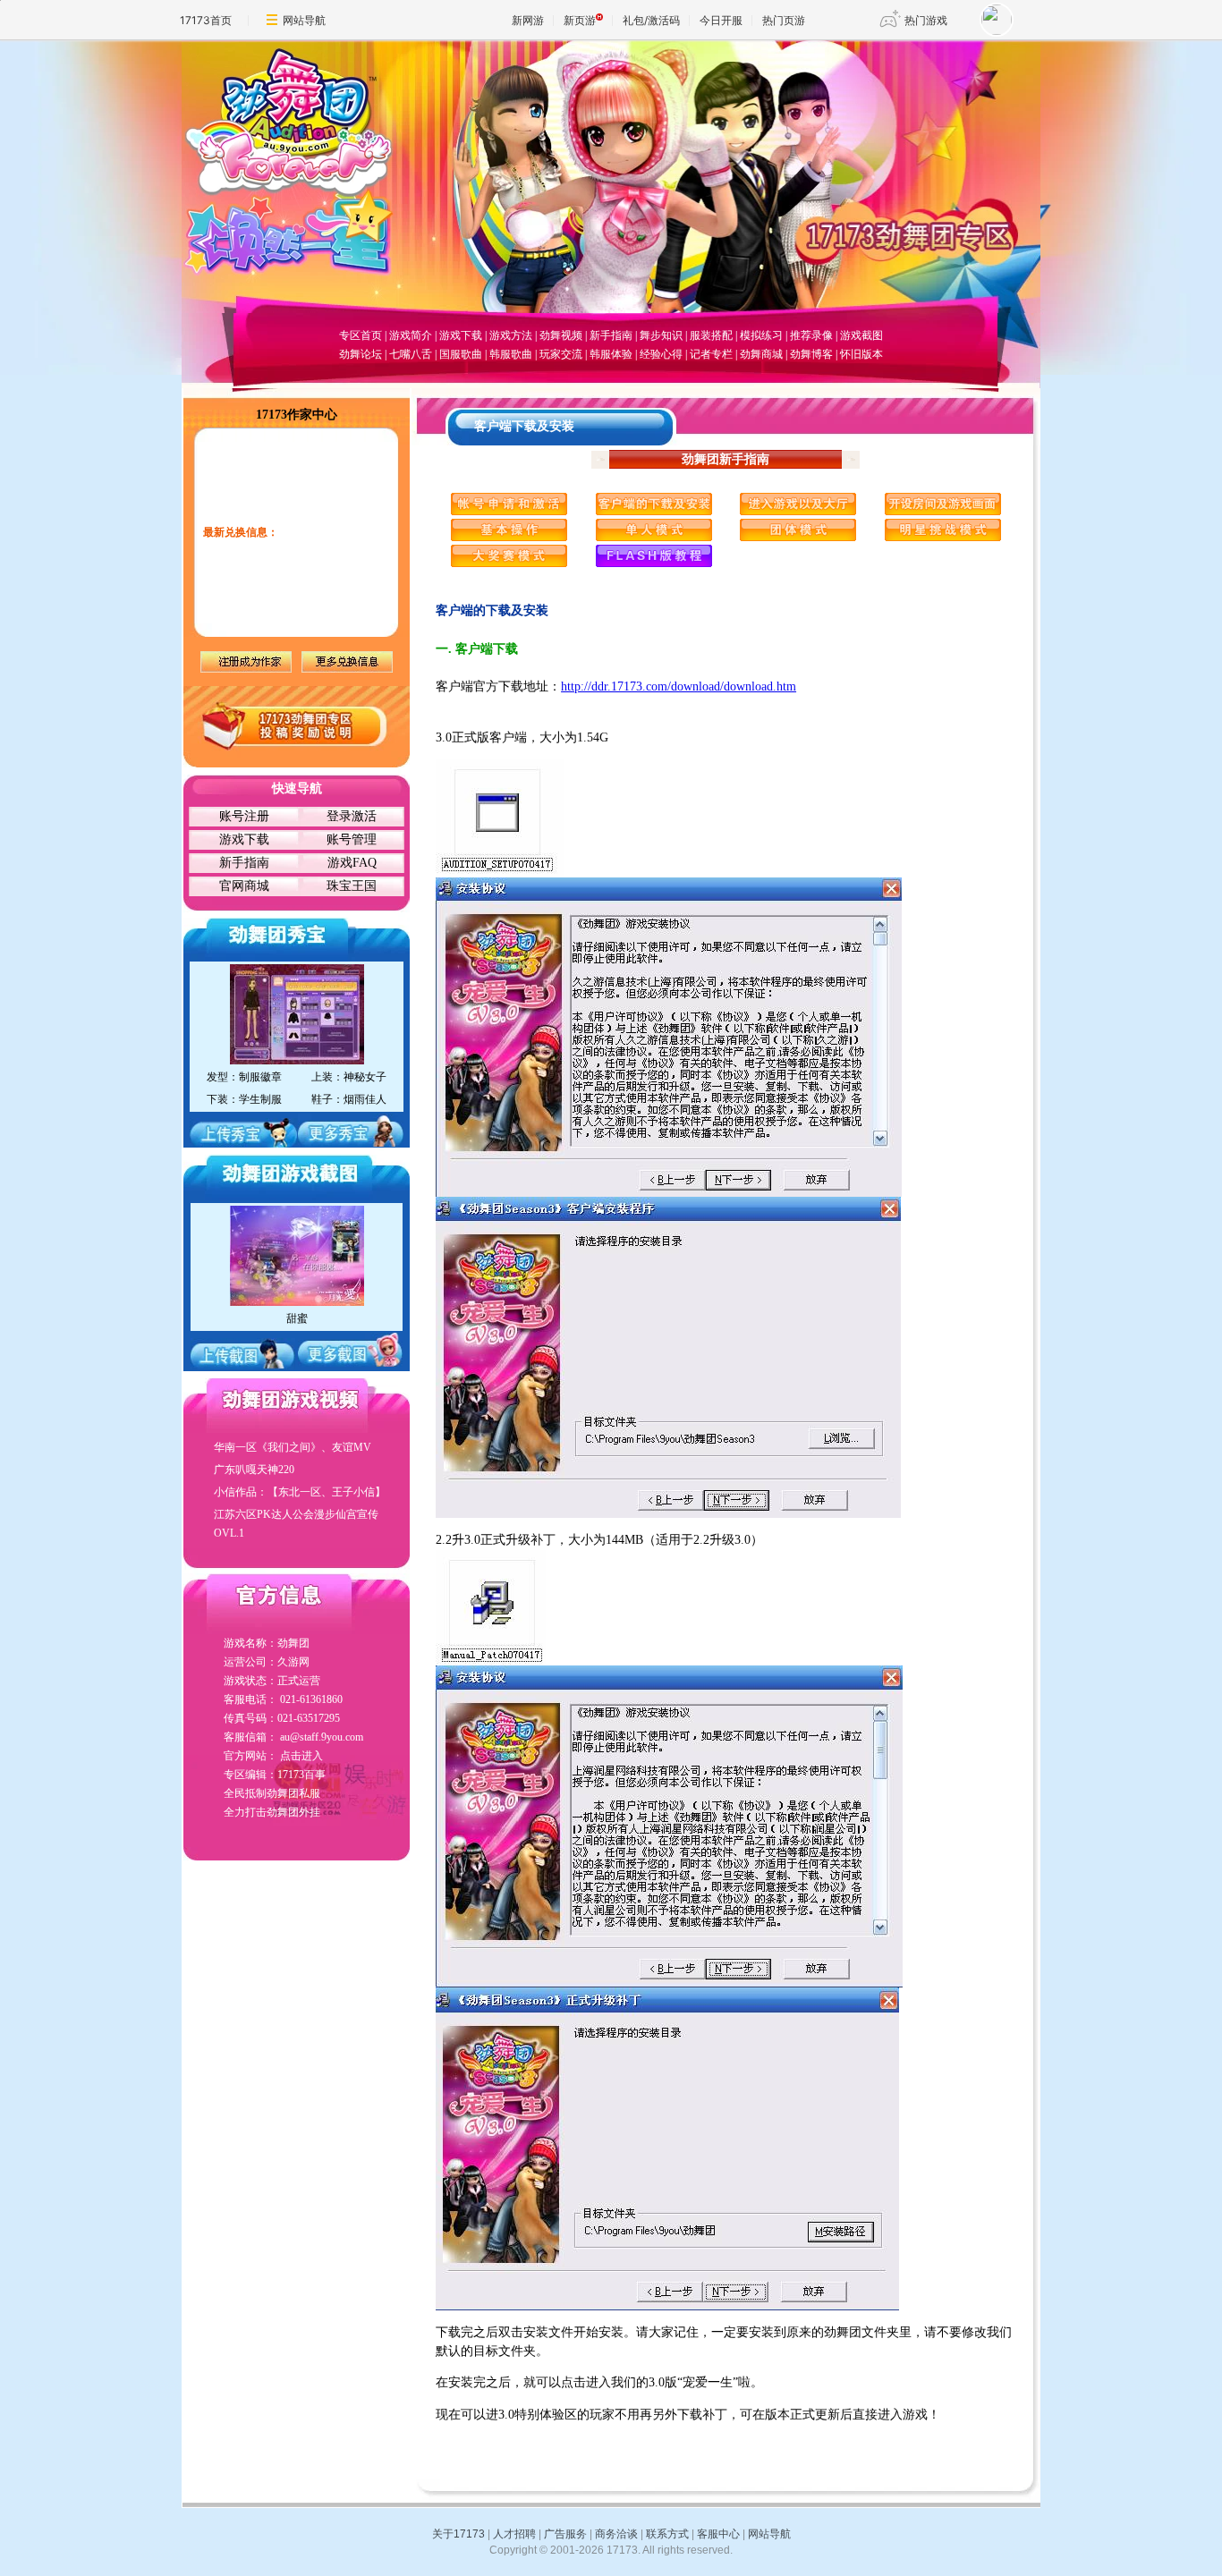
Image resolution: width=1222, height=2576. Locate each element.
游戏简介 (411, 335)
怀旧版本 (861, 354)
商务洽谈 (616, 2534)
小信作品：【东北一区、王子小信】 (300, 1492)
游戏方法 (511, 335)
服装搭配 (711, 335)
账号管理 (352, 839)
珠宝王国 (352, 886)
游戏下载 (461, 335)
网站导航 (304, 20)
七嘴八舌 (411, 354)
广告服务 (565, 2534)
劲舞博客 (811, 354)
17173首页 (206, 20)
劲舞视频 (561, 335)
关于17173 (458, 2534)
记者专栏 (711, 354)
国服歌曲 (461, 354)
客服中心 (718, 2534)
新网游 (528, 20)
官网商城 (244, 886)
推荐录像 (811, 335)
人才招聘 (514, 2534)
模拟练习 (761, 335)
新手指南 (611, 335)
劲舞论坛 (361, 354)
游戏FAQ (352, 863)
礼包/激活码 (651, 20)
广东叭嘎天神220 (254, 1470)
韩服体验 (611, 354)
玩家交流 (561, 354)
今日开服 (721, 20)
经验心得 (661, 354)
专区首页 (361, 335)
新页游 (580, 20)
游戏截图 (861, 335)
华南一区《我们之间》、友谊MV (293, 1447)
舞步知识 (661, 335)
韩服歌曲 (511, 354)
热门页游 (784, 20)
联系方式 (667, 2534)
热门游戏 (926, 20)
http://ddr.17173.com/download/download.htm (679, 686)
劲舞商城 (761, 354)
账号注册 (244, 816)
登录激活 (352, 816)
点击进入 (301, 1756)
